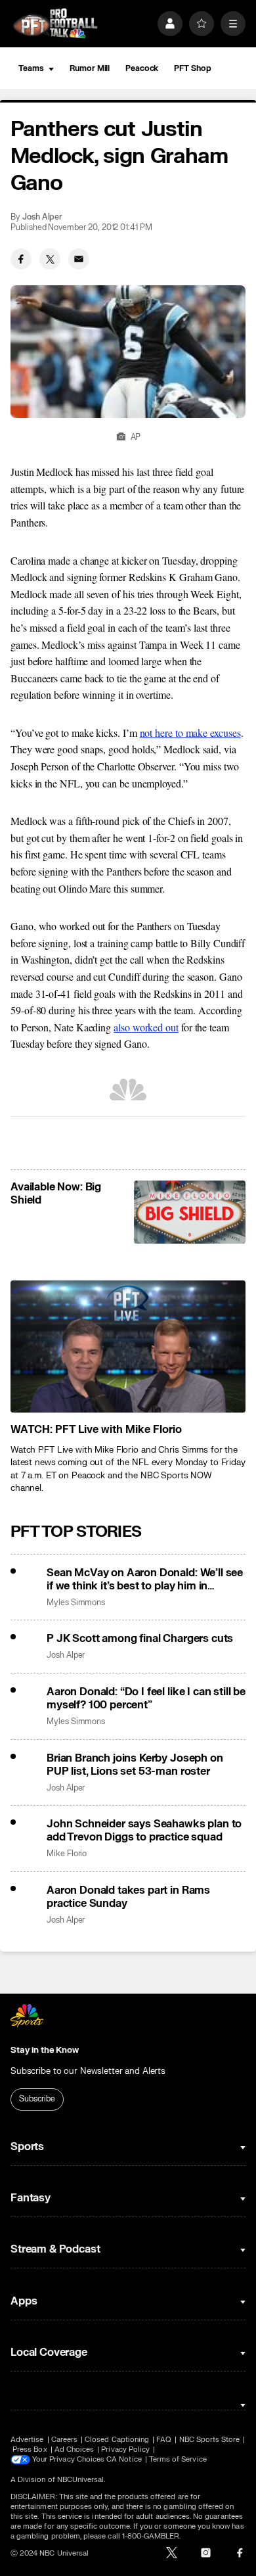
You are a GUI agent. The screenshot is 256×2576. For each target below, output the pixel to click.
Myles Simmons (76, 1603)
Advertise (27, 2440)
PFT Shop (192, 68)
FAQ (164, 2440)
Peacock (142, 68)
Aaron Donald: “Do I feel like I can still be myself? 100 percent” (146, 1698)
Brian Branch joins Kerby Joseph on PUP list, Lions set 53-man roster (135, 1765)
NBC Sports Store (210, 2440)
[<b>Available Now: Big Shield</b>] (190, 1212)
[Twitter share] (50, 259)
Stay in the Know (45, 2050)
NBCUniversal (81, 2480)
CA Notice (124, 2459)
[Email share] (79, 259)
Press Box (30, 2449)
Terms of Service (178, 2459)
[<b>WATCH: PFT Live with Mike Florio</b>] (128, 1347)
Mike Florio (67, 1854)
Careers (64, 2440)
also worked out (146, 1027)
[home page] (55, 23)
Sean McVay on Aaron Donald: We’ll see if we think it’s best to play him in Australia (145, 1580)
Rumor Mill (90, 68)
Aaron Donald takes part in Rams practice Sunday (128, 1897)
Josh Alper (42, 217)
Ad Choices (75, 2449)
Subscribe (37, 2099)
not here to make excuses (190, 733)
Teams (31, 68)
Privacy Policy (125, 2449)
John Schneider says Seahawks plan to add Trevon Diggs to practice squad (144, 1831)
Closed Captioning (117, 2440)
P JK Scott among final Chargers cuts (140, 1639)
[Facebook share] (21, 259)
